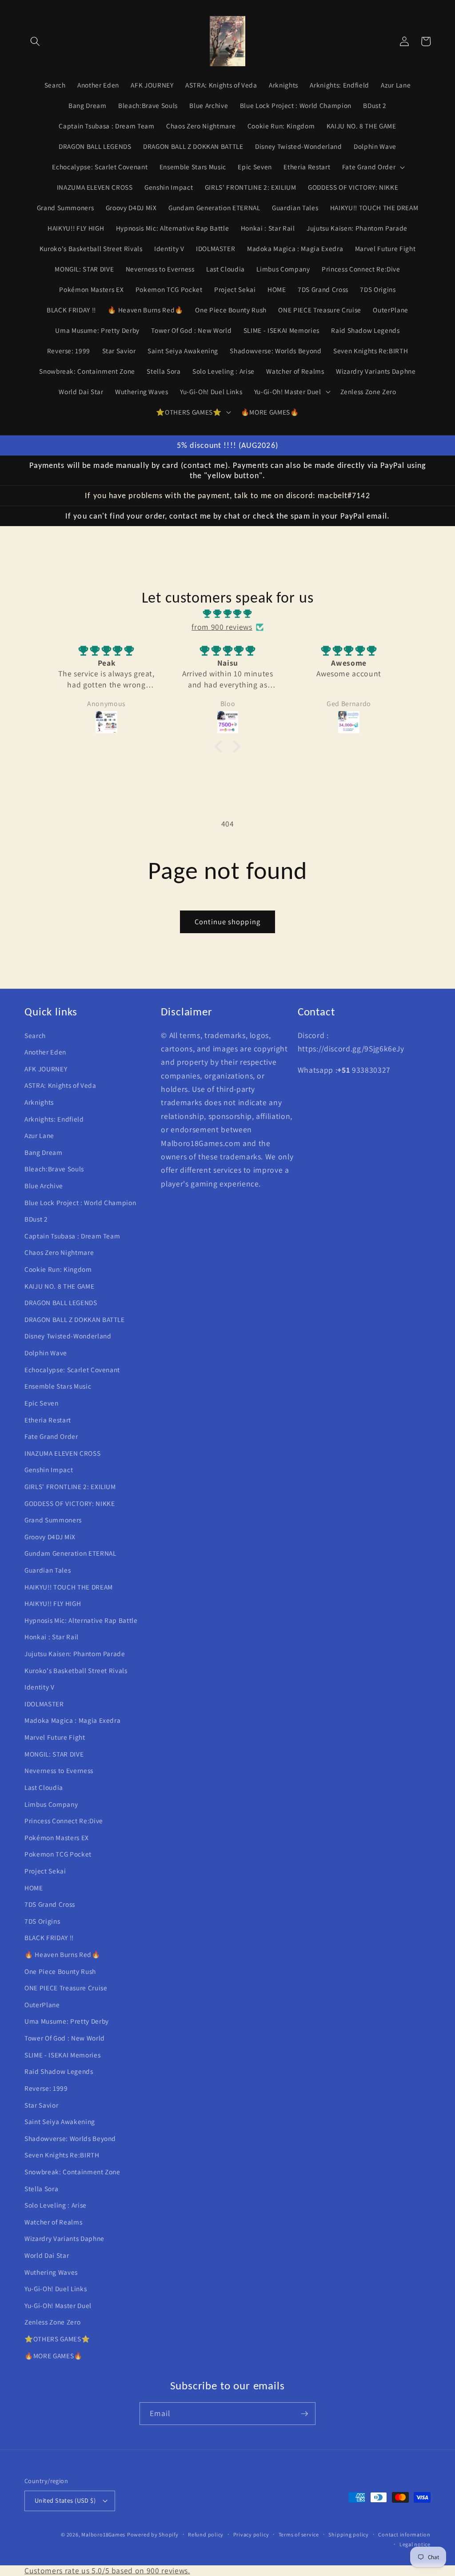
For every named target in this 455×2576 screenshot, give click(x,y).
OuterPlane (42, 2005)
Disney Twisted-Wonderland (68, 1336)
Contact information (404, 2534)
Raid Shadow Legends (59, 2071)
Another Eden (45, 1052)
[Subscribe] (304, 2414)
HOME (34, 1888)
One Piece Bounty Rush (60, 1971)
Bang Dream (44, 1152)
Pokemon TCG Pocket (58, 1854)
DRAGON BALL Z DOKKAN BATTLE (75, 1319)
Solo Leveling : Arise (56, 2205)
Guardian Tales (48, 1570)
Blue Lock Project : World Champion (80, 1202)
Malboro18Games (103, 2534)
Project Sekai (45, 1871)
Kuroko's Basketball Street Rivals (76, 1670)
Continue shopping (227, 922)
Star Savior (41, 2105)
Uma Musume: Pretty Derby (67, 2021)
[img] (227, 614)
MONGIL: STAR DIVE (54, 1754)
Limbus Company (51, 1804)
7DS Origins (42, 1921)
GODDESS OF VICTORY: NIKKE (70, 1503)
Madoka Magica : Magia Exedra (72, 1720)
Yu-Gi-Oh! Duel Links (56, 2288)
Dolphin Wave (46, 1353)
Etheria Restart (48, 1420)
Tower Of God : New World (65, 2038)
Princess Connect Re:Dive (64, 1821)
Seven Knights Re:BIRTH (62, 2155)
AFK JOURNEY (46, 1069)
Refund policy (206, 2534)
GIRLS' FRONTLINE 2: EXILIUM (70, 1486)
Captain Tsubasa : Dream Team (72, 1236)
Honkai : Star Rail (52, 1637)
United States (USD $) (65, 2500)
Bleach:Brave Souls (54, 1169)
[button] (35, 41)
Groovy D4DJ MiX (50, 1537)
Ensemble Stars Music (58, 1386)
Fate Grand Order (51, 1436)
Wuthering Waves (51, 2272)
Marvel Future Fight (55, 1737)
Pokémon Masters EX (57, 1837)
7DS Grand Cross (50, 1904)
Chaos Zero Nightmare (59, 1252)
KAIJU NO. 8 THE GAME (59, 1286)
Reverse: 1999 (46, 2088)
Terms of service (299, 2534)
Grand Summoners (53, 1520)
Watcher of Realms (53, 2222)
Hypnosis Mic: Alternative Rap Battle (81, 1620)
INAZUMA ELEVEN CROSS (62, 1453)
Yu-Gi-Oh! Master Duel (58, 2305)
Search (35, 1035)
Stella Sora (41, 2189)
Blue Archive (44, 1186)
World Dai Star (47, 2255)
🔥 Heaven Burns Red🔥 (62, 1954)
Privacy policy (251, 2534)
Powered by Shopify (153, 2534)
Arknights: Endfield (54, 1119)
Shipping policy (349, 2534)
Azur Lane (39, 1135)
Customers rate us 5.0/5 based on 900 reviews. (107, 2570)
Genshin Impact (49, 1470)
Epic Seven (42, 1403)
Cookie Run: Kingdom (58, 1269)
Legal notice (415, 2544)
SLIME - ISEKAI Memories (62, 2055)
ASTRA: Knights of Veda (60, 1085)
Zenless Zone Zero (52, 2322)
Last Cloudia (44, 1787)
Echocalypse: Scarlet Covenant (72, 1370)
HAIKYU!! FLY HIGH (53, 1603)
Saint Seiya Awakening (60, 2121)
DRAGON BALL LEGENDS (61, 1302)
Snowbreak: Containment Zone (72, 2172)
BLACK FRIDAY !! (49, 1937)
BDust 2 (36, 1219)
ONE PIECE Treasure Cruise (66, 1988)
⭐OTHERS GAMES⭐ (57, 2339)
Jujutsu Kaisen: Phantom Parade (75, 1653)
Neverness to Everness (59, 1770)
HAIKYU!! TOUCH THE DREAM (69, 1587)
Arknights (39, 1102)
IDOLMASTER (44, 1704)
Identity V (40, 1687)
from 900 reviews (222, 627)
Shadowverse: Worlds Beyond (70, 2138)
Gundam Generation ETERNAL (70, 1553)
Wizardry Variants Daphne (64, 2238)
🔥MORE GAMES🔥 (54, 2356)
